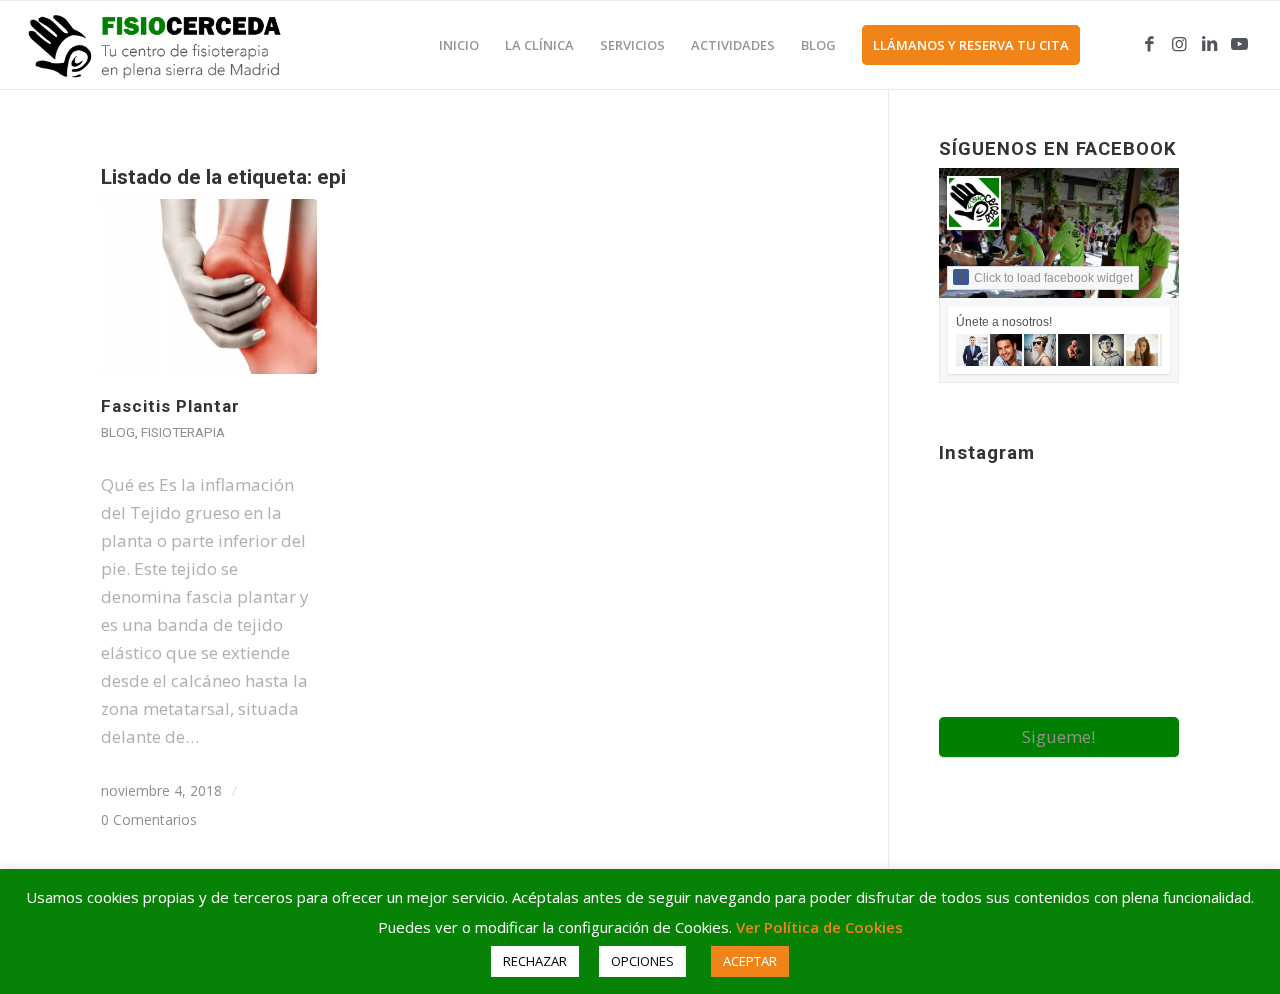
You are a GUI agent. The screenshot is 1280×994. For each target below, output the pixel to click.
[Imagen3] (168, 45)
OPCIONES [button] (642, 961)
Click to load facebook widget (1053, 278)
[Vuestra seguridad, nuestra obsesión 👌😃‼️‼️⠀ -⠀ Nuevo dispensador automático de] (1059, 594)
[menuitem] (459, 45)
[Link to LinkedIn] (1209, 44)
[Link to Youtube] (1239, 44)
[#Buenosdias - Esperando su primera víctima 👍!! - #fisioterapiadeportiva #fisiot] (1059, 677)
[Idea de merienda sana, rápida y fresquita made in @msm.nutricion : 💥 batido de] (977, 592)
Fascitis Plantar (170, 406)
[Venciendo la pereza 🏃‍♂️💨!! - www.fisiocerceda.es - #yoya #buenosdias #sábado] (1140, 592)
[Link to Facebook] (1149, 44)
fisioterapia (183, 432)
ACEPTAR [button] (750, 961)
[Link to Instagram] (1179, 44)
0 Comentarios (149, 819)
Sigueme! (1058, 736)
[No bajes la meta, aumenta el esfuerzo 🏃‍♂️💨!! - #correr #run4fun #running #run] (1140, 509)
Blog (118, 432)
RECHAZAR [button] (535, 961)
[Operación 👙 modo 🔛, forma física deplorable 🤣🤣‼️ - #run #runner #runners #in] (977, 675)
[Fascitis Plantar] (209, 286)
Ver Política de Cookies (819, 927)
